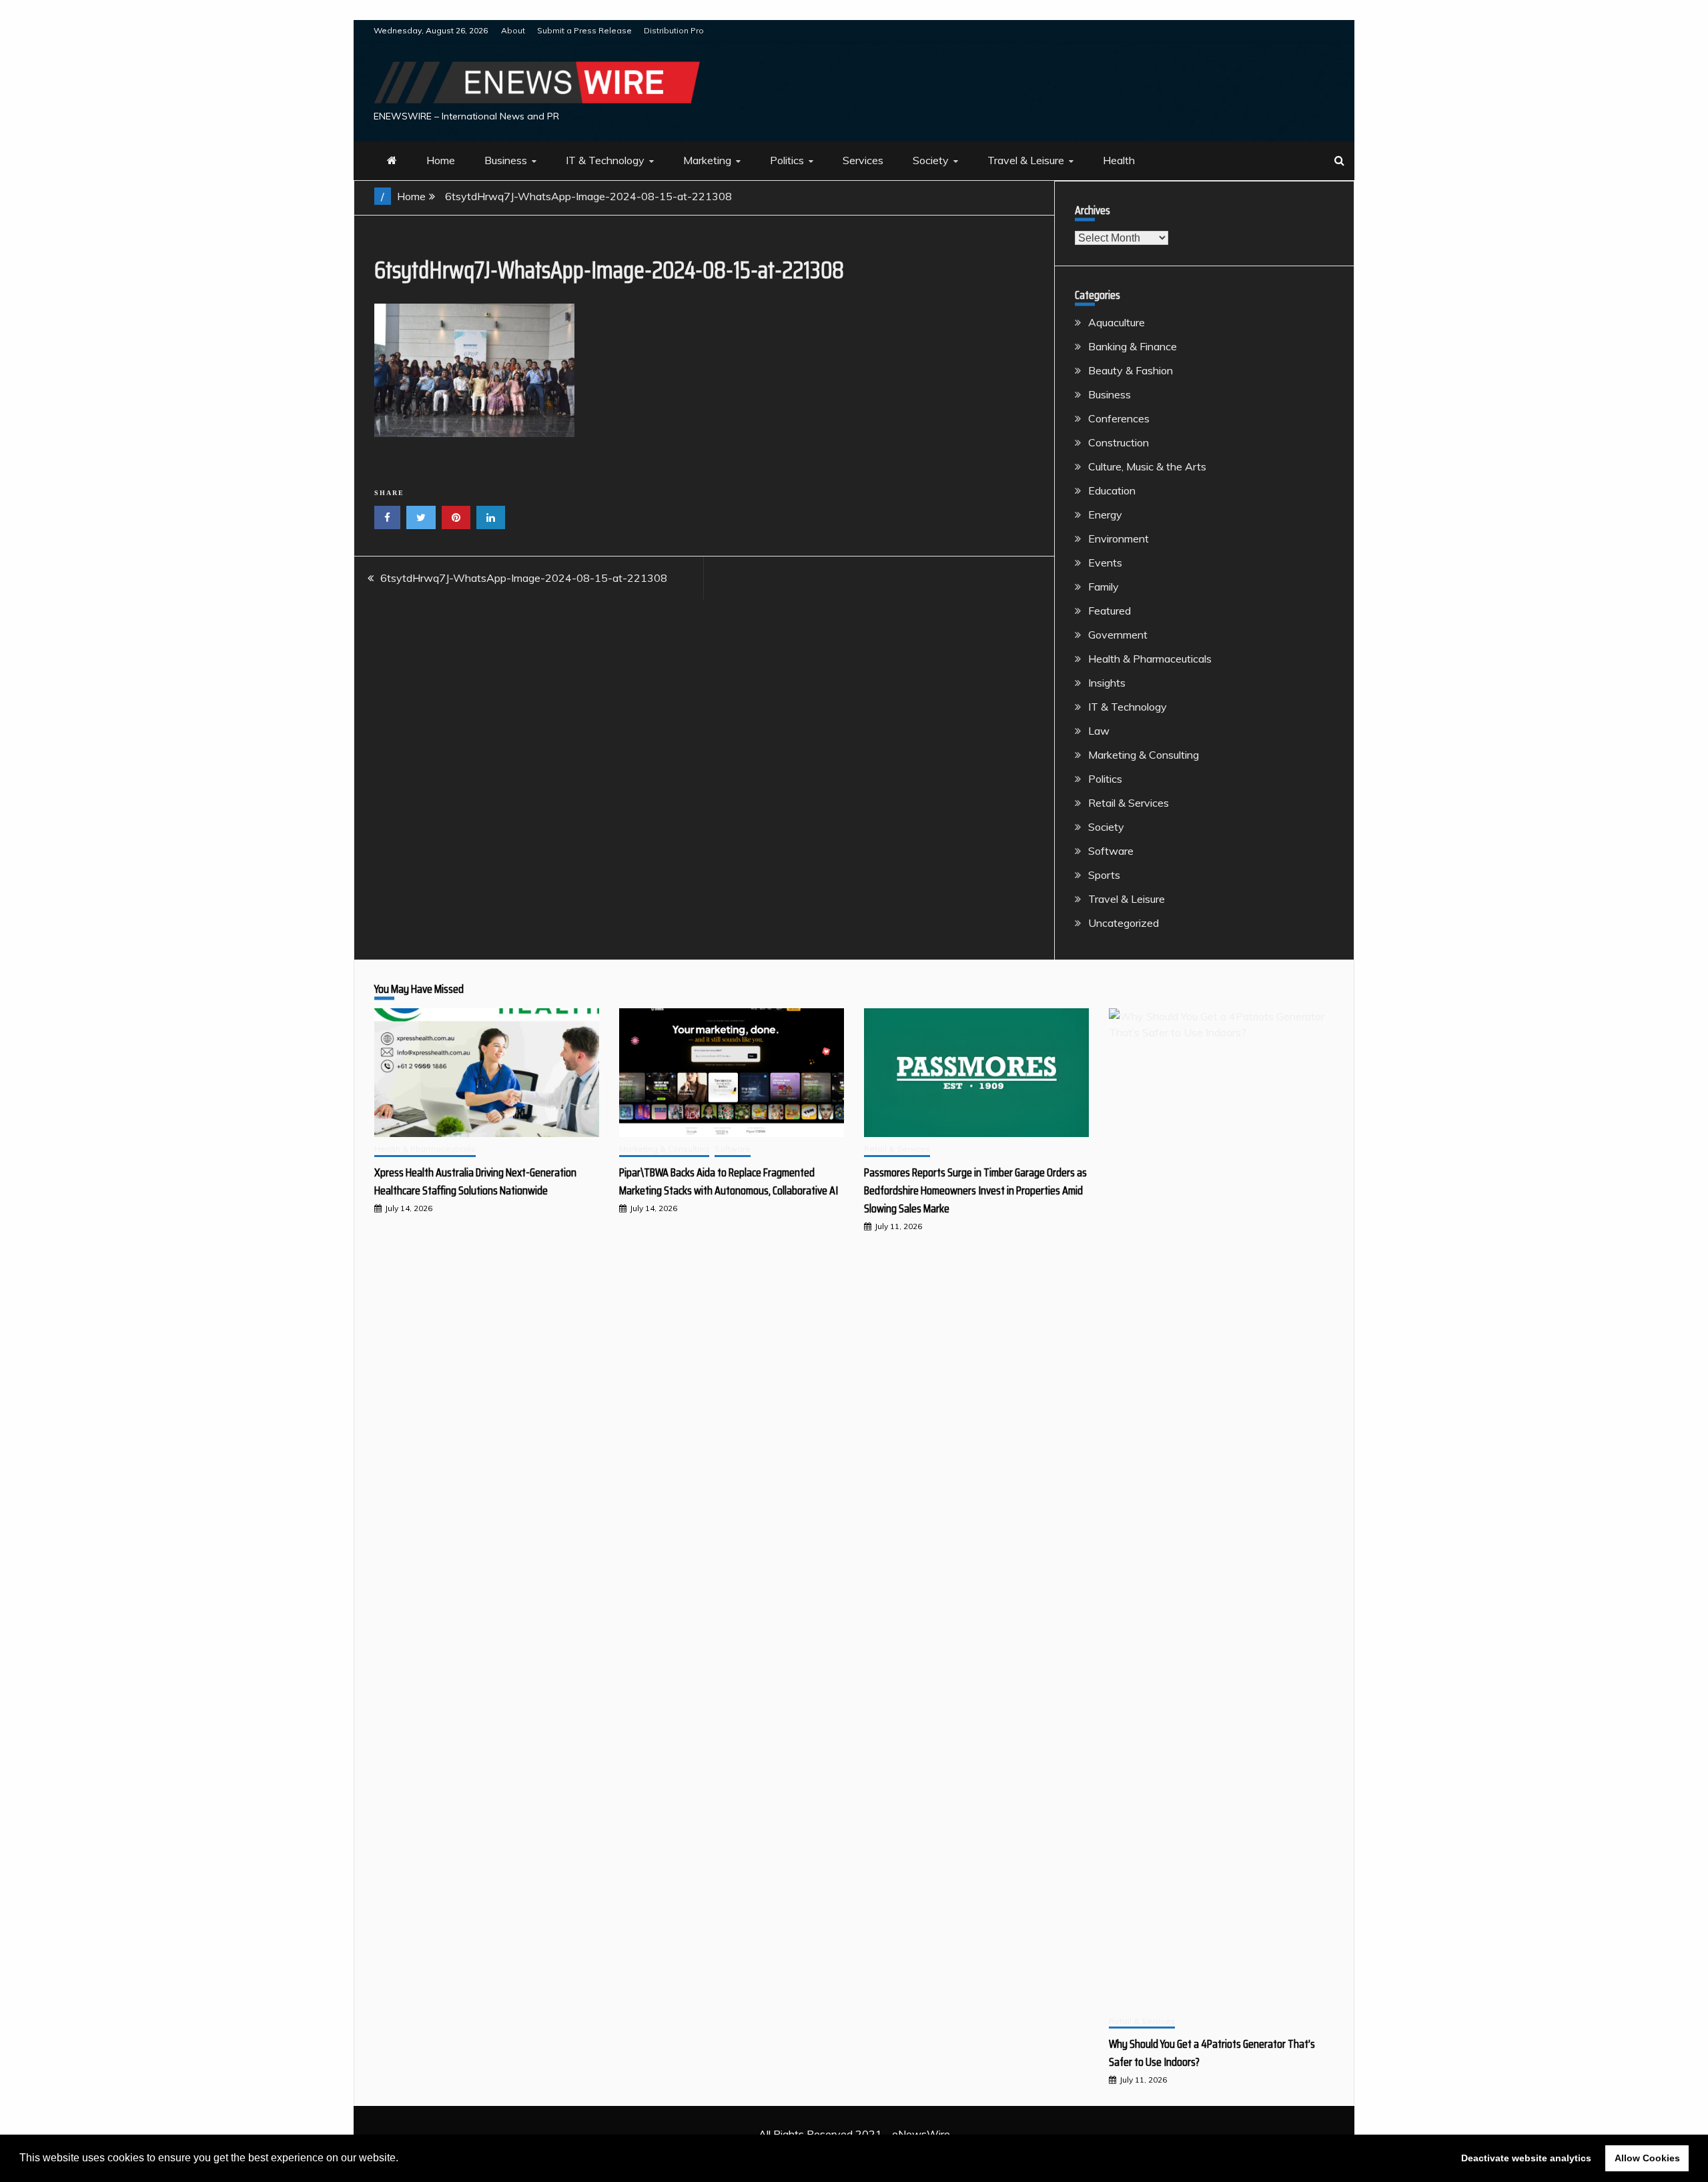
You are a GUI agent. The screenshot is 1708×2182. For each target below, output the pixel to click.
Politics (787, 160)
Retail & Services (1129, 803)
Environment (1119, 538)
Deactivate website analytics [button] (1526, 2158)
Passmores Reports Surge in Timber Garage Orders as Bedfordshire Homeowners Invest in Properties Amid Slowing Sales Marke (975, 1190)
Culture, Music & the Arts (1147, 466)
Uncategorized (1124, 923)
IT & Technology (605, 160)
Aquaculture (1117, 322)
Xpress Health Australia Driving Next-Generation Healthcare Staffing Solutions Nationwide (475, 1181)
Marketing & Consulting (1144, 755)
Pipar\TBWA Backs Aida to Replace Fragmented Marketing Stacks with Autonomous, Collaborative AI (729, 1181)
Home (441, 160)
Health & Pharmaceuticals (1150, 659)
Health (1119, 160)
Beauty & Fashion (1131, 370)
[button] (403, 2159)
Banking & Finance (1133, 346)
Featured (1110, 611)
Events (1105, 563)
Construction (1119, 442)
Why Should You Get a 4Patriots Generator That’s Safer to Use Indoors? (1212, 2053)
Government (1118, 635)
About (513, 30)
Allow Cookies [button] (1647, 2158)
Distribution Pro (674, 30)
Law (1099, 731)
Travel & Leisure (1026, 160)
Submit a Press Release (584, 30)
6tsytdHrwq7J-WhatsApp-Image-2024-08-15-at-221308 (524, 578)
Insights (1107, 683)
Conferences (1119, 418)
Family (1104, 587)
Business (506, 160)
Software (1111, 851)
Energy (1105, 514)
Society (931, 160)
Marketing (707, 160)
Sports (1104, 875)
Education (1112, 490)
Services (863, 160)
